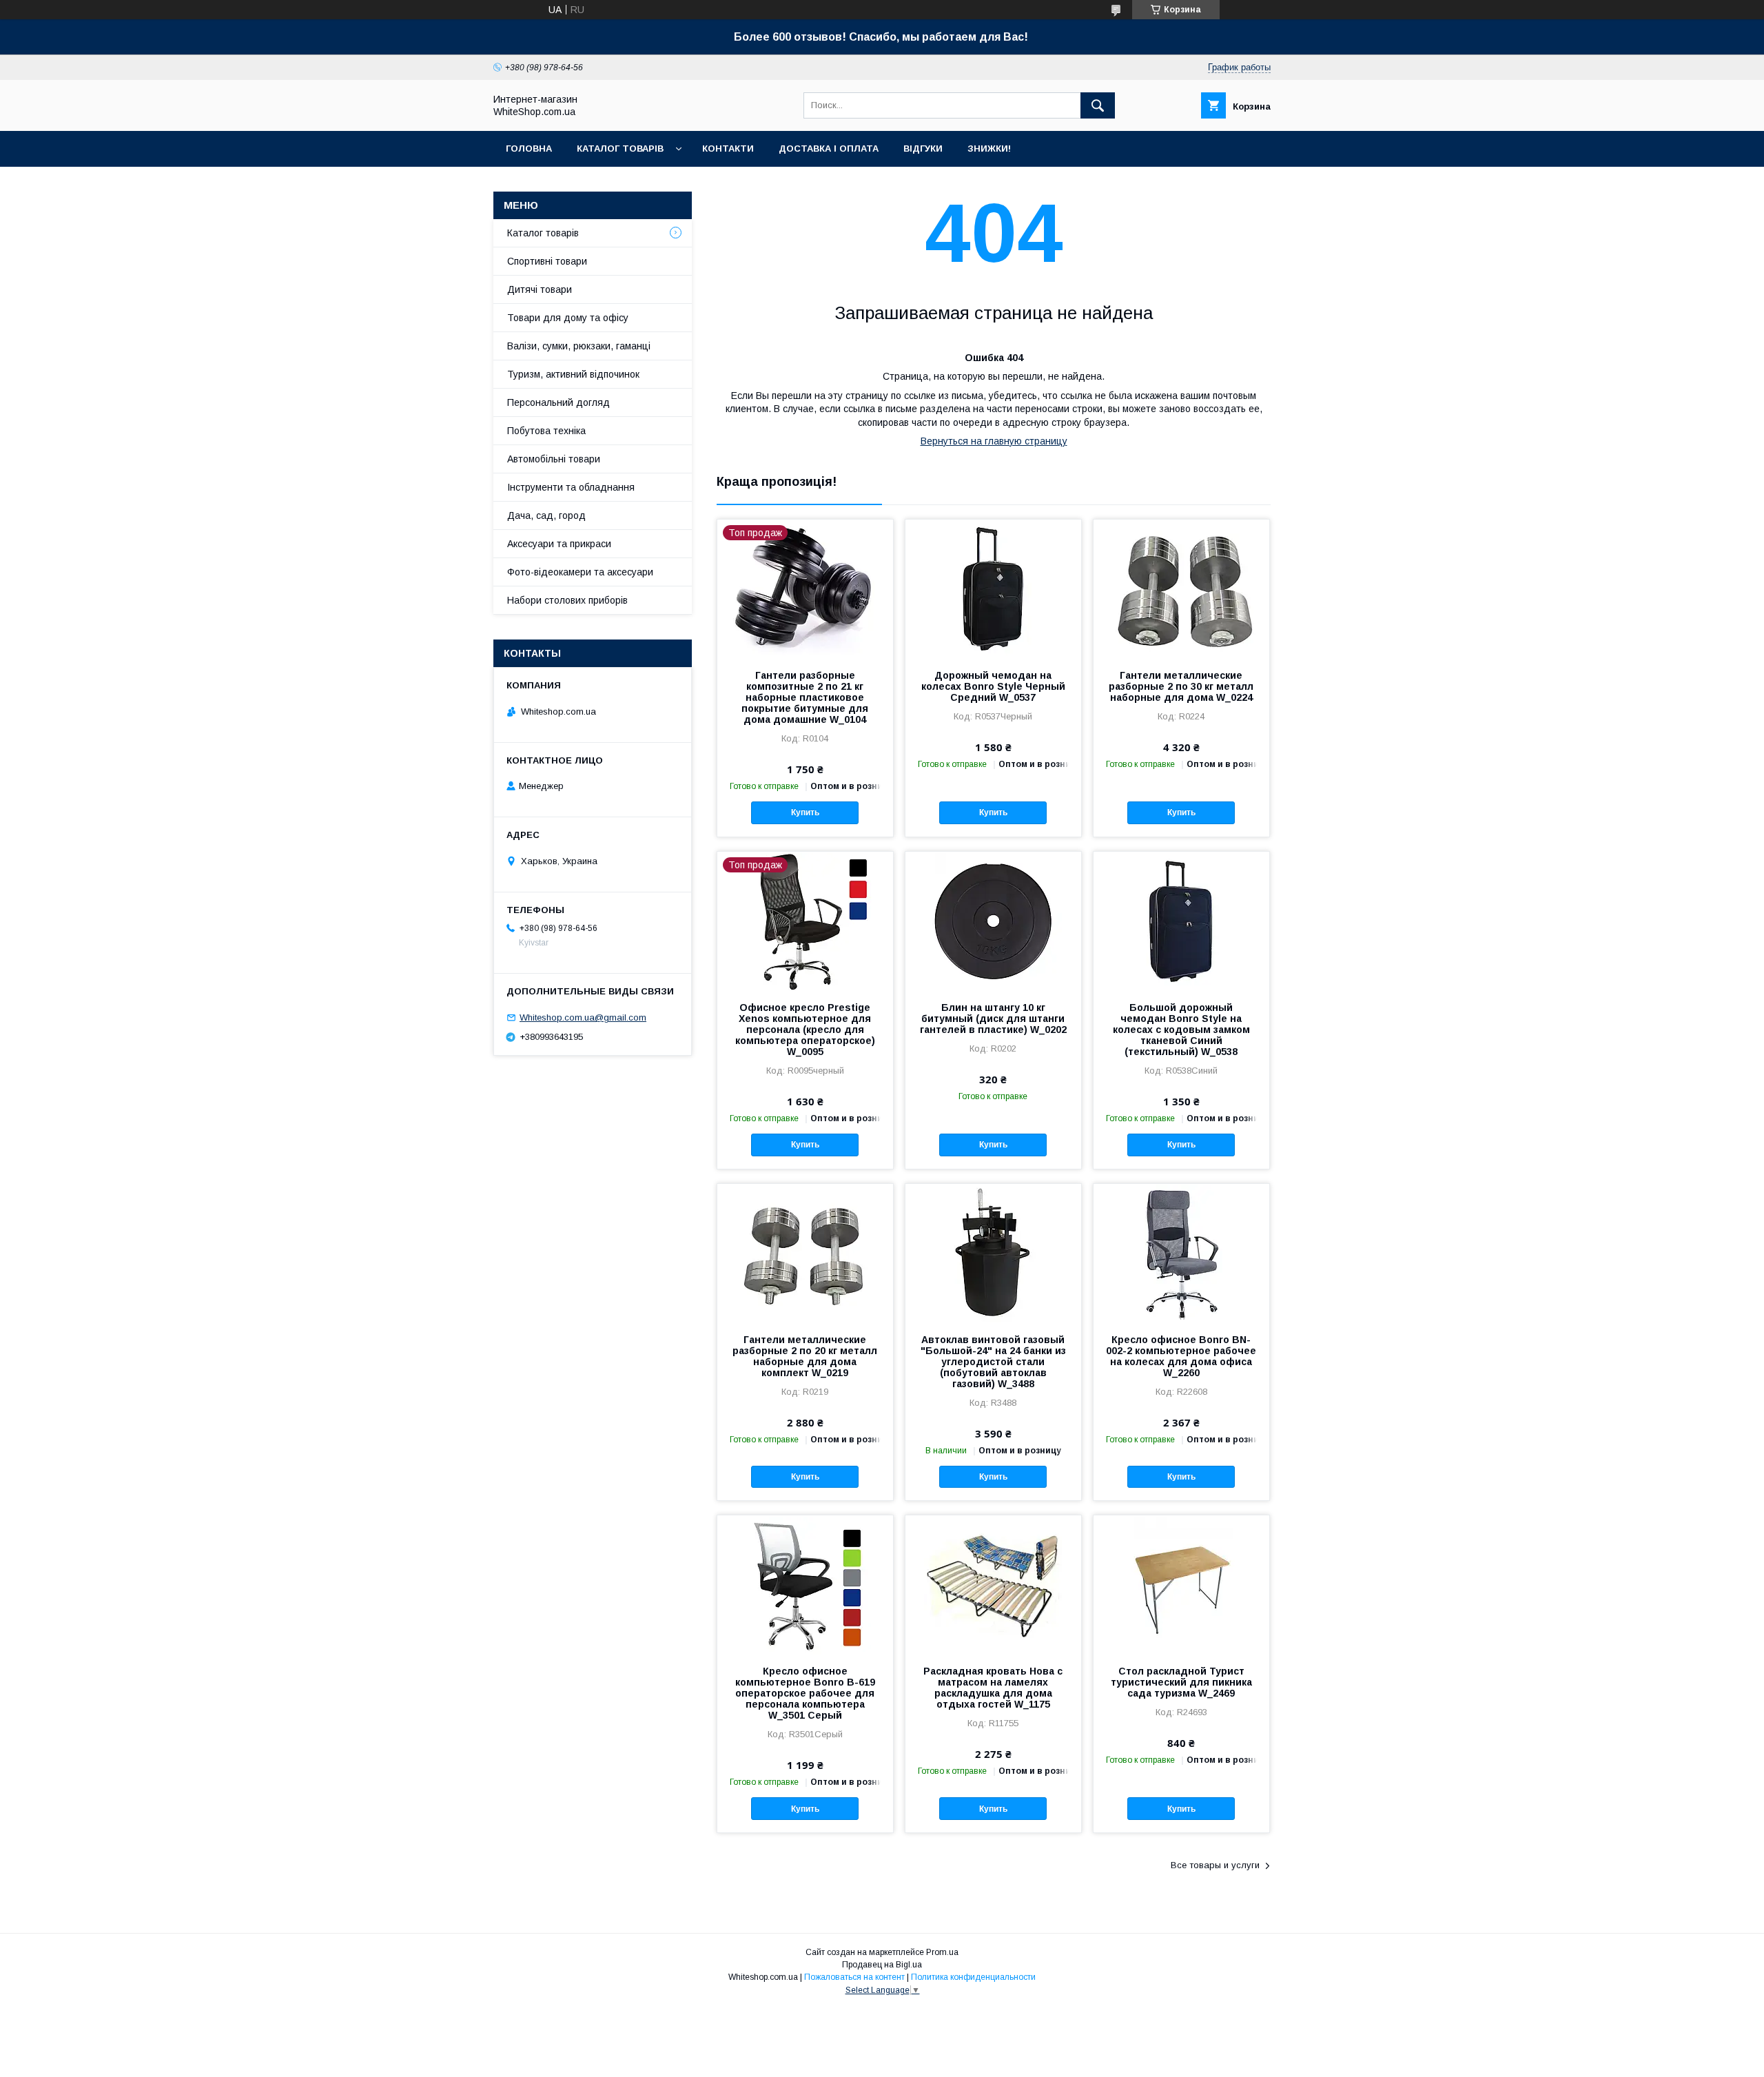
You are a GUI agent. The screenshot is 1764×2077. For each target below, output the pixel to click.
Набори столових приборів (567, 600)
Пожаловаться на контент (854, 1977)
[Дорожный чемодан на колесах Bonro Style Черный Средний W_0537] (993, 589)
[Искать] (1098, 105)
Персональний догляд (558, 402)
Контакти (728, 149)
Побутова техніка (546, 431)
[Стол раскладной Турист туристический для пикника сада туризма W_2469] (1181, 1584)
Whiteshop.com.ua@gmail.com (583, 1017)
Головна (529, 149)
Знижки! (989, 149)
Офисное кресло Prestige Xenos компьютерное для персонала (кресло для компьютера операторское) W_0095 (805, 1030)
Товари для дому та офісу (568, 318)
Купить (805, 812)
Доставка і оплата (829, 149)
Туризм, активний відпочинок (573, 374)
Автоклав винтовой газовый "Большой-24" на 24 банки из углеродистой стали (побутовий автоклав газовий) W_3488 (993, 1362)
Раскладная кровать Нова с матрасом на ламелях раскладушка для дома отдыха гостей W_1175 (993, 1688)
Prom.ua (942, 1952)
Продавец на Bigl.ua (882, 1965)
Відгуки (923, 149)
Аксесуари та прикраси (559, 544)
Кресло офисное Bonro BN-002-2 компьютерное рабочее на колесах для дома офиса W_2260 (1181, 1356)
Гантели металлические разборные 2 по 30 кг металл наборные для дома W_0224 (1181, 686)
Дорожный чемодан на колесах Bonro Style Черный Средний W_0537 (993, 686)
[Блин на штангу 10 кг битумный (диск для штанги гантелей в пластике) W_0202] (993, 921)
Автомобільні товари (554, 459)
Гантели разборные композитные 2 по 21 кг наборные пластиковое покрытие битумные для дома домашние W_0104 (805, 697)
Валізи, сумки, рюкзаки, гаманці (579, 346)
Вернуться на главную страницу (994, 441)
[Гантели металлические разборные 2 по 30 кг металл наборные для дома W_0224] (1181, 589)
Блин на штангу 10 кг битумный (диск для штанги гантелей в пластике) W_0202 (993, 1019)
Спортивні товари (547, 261)
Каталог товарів (620, 149)
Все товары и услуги (1215, 1865)
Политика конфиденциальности (973, 1977)
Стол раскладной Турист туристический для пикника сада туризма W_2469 (1181, 1682)
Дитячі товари (540, 289)
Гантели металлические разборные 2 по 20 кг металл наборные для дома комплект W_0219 (805, 1356)
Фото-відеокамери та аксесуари (580, 572)
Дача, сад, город (546, 515)
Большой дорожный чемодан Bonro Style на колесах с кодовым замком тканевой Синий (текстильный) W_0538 (1181, 1030)
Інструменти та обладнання (571, 487)
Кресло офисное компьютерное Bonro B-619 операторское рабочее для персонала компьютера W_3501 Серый (805, 1693)
